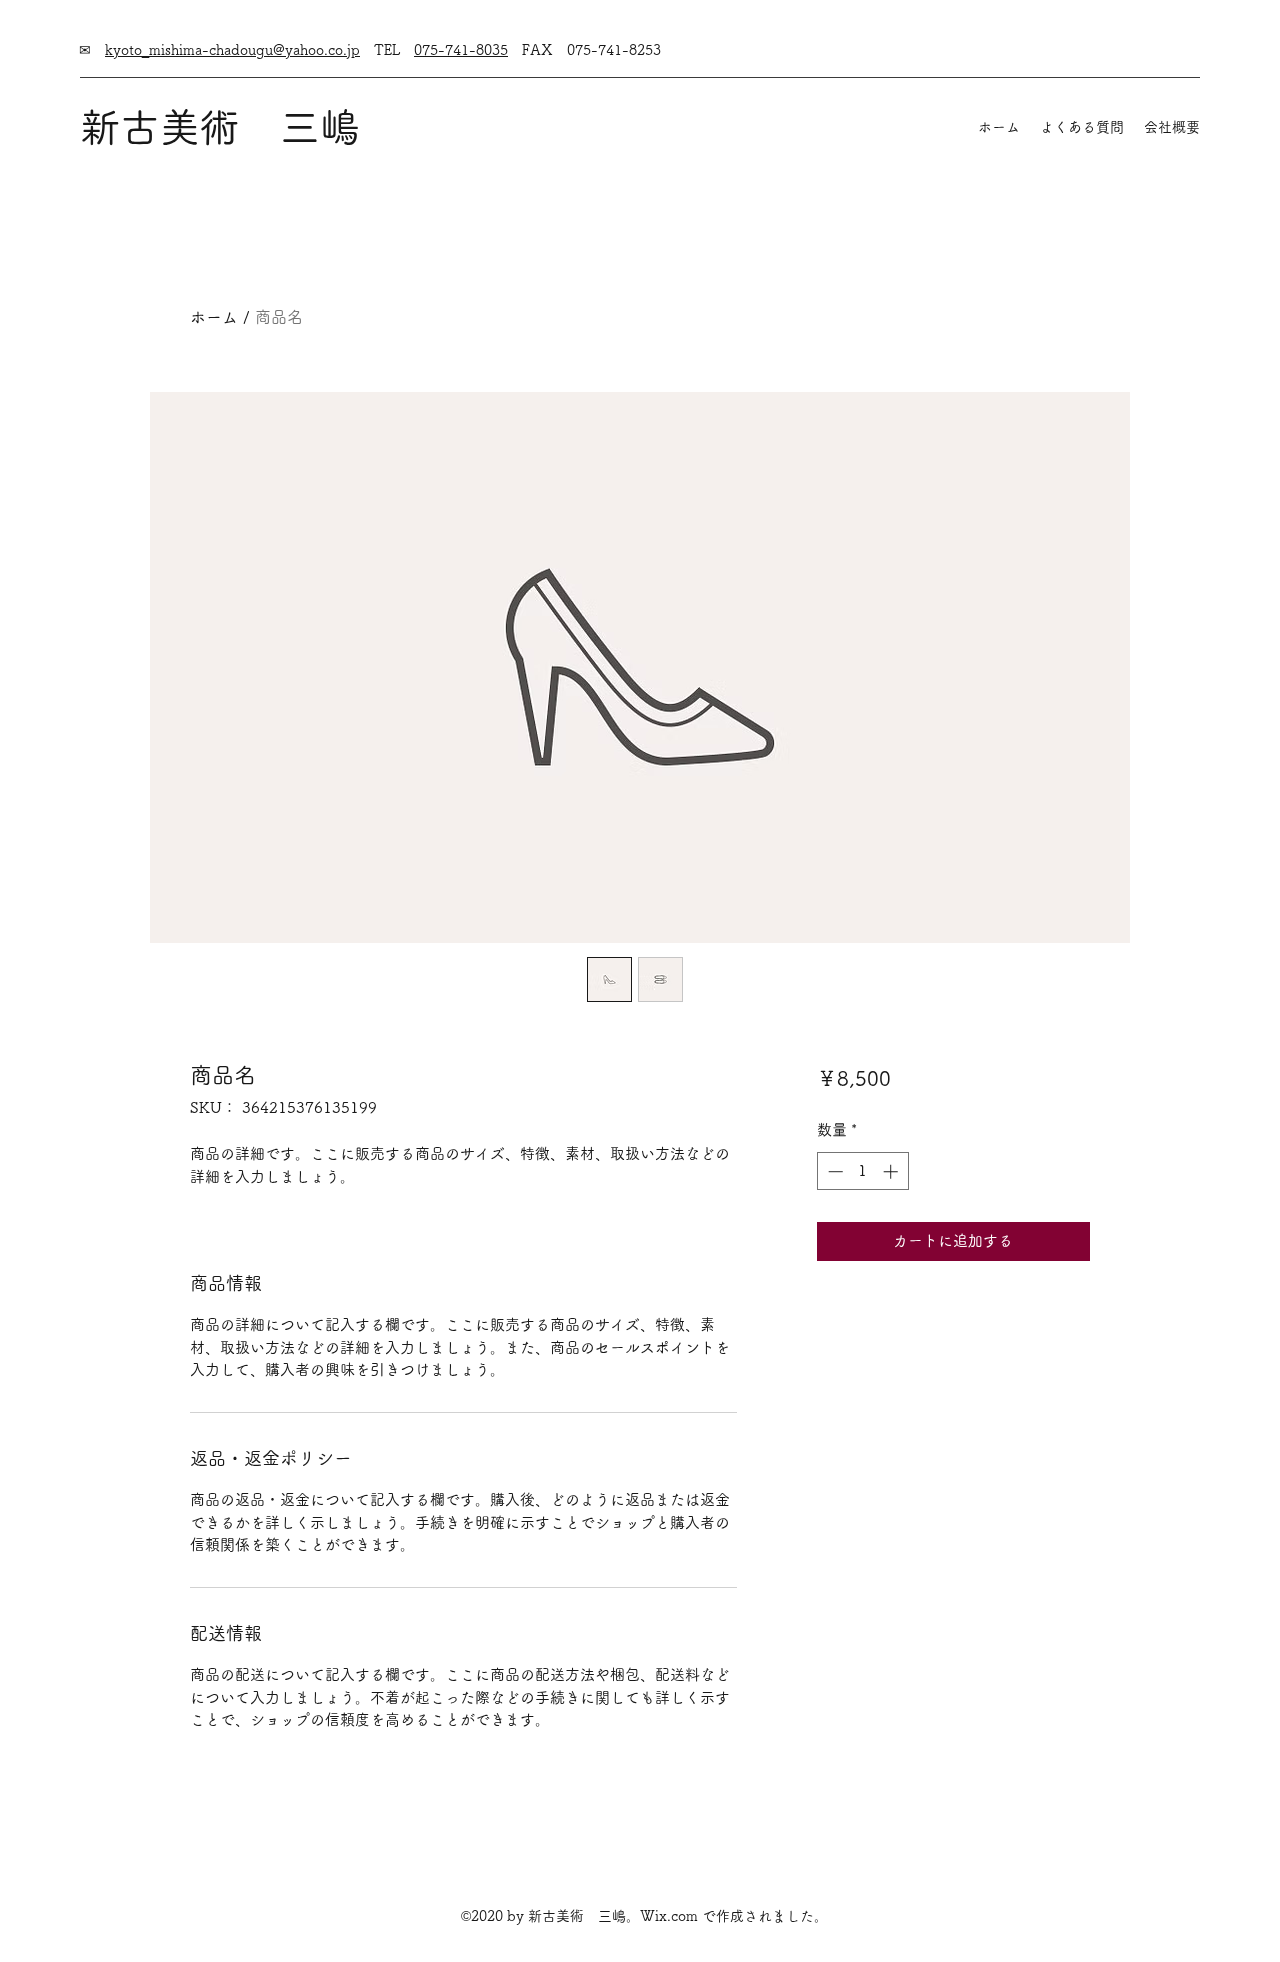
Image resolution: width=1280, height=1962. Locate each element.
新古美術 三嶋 (220, 127)
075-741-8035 (461, 50)
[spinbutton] (862, 1171)
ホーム (214, 317)
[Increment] (892, 1171)
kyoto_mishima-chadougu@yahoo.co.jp (232, 50)
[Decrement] (833, 1171)
